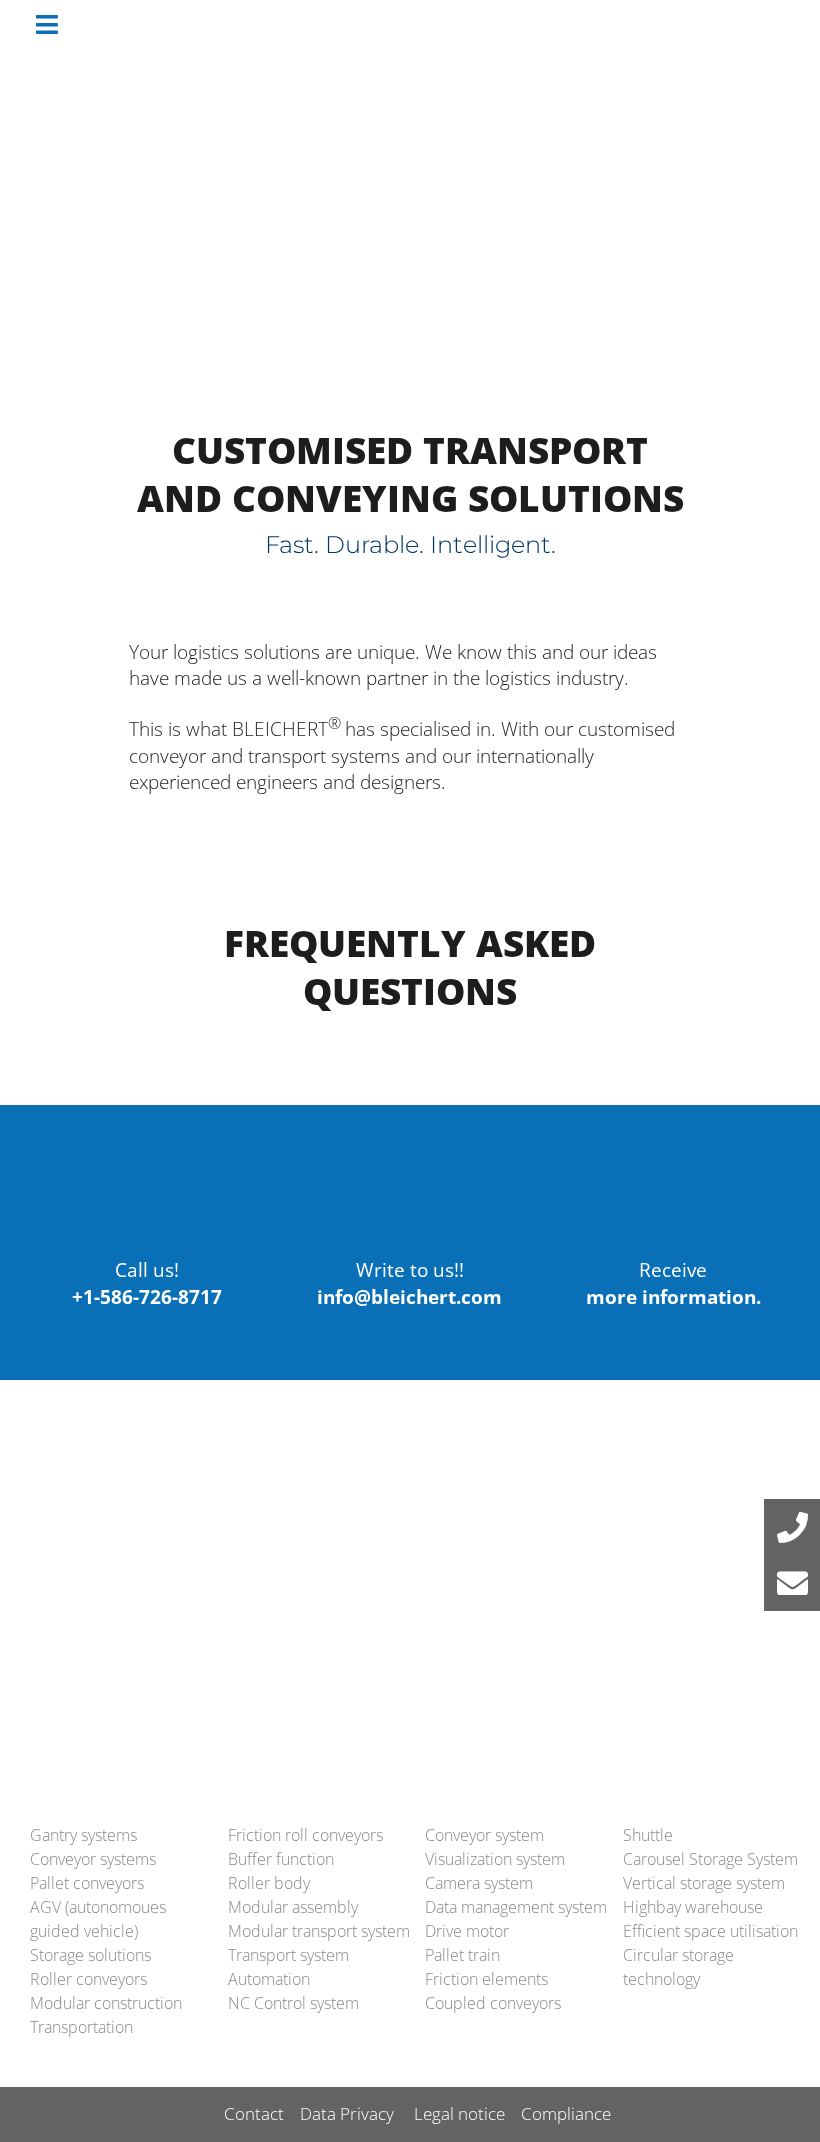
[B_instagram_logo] (758, 1555)
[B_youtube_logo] (535, 1555)
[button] (792, 1527)
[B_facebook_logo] (610, 1555)
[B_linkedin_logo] (684, 1555)
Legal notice (459, 2113)
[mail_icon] (409, 1161)
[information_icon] (673, 1161)
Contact (254, 2113)
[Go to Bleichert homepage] (714, 24)
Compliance (566, 2113)
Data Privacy (347, 2113)
